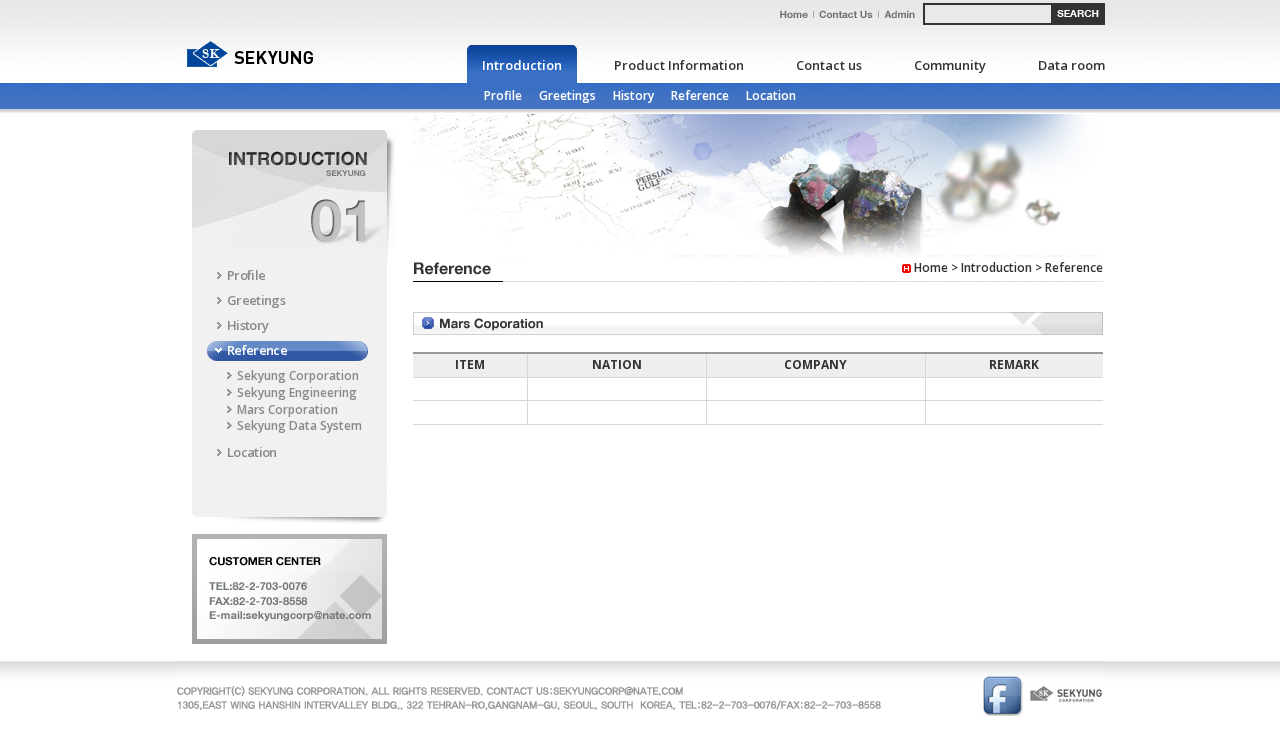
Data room (1071, 65)
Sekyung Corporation (298, 375)
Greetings (567, 96)
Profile (503, 96)
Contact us (829, 65)
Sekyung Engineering (297, 392)
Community (950, 65)
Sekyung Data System (299, 425)
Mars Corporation (287, 409)
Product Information (679, 65)
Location (771, 96)
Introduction (522, 65)
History (633, 96)
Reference (700, 96)
